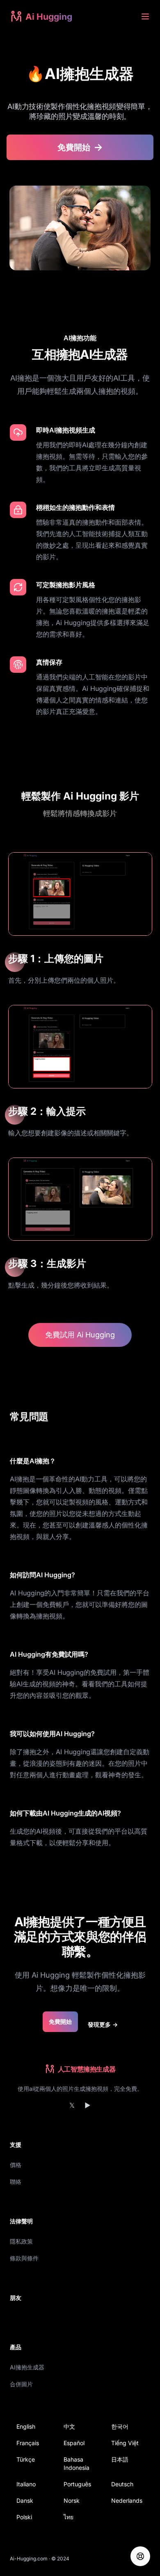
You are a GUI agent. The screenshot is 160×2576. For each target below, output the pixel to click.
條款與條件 (24, 2258)
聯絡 (16, 2182)
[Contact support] (140, 2556)
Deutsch (122, 2484)
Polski (24, 2517)
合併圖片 (21, 2384)
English (26, 2426)
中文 (69, 2426)
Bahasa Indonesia (77, 2463)
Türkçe (26, 2459)
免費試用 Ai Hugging (80, 1335)
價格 (16, 2165)
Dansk (25, 2500)
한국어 (120, 2426)
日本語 (120, 2459)
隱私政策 (21, 2241)
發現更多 (103, 2024)
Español (74, 2443)
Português (77, 2484)
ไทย (69, 2517)
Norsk (72, 2500)
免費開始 (60, 2022)
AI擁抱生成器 (27, 2367)
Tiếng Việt (125, 2443)
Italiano (26, 2484)
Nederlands (127, 2500)
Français (28, 2443)
